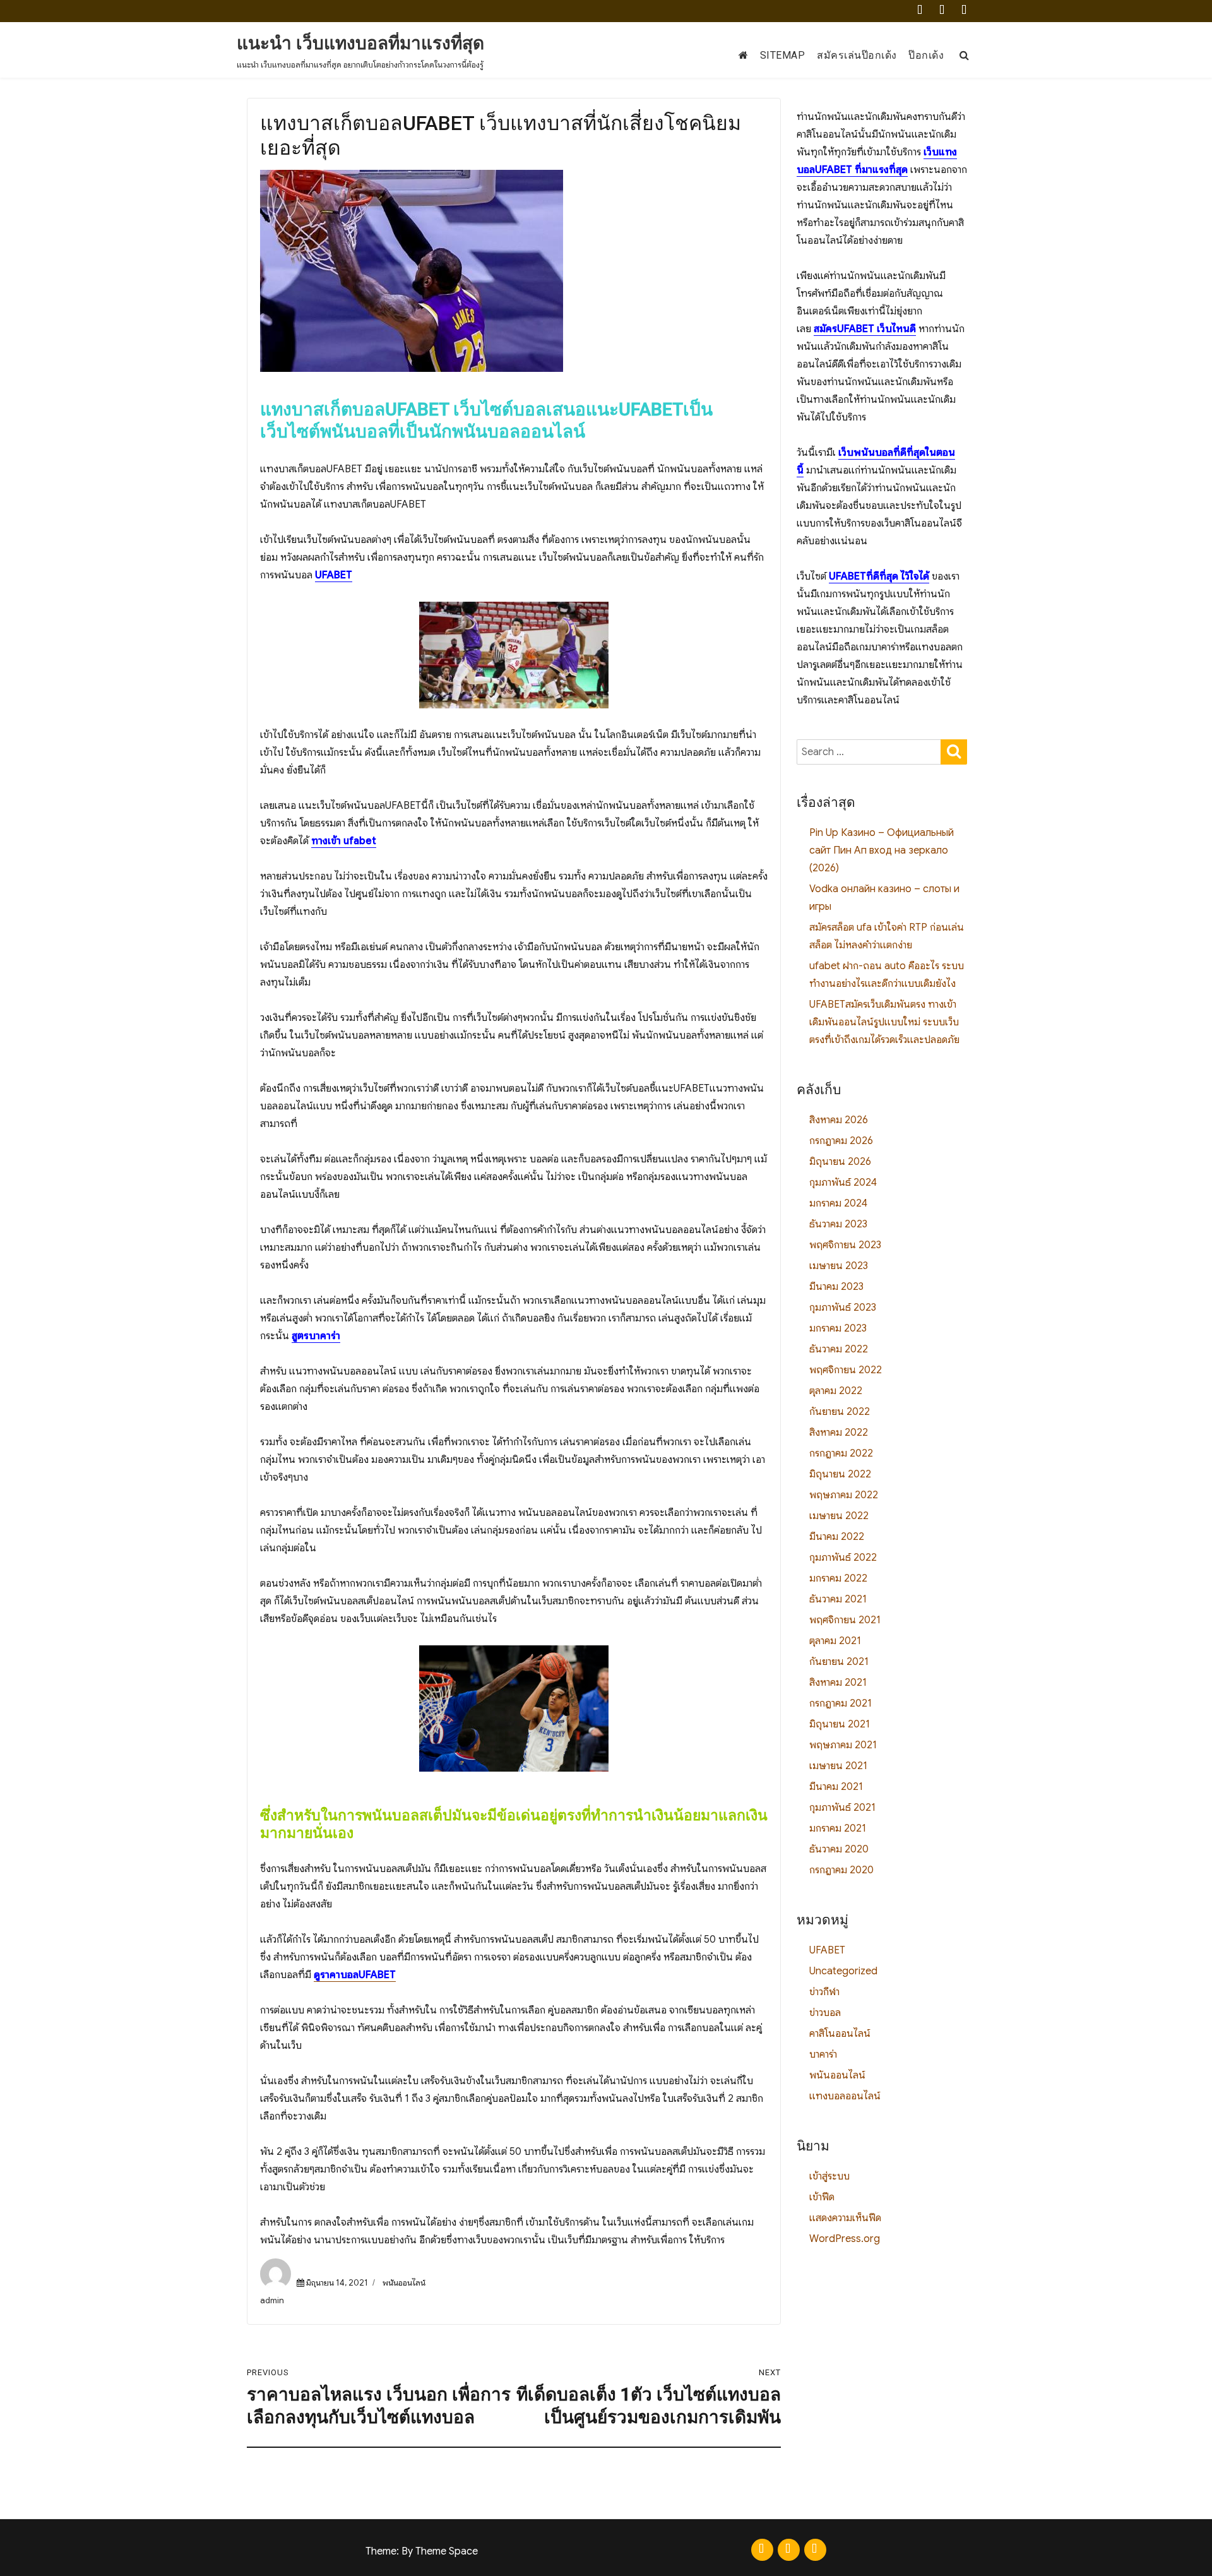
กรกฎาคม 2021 (841, 1703)
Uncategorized (843, 1971)
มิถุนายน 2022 (840, 1474)
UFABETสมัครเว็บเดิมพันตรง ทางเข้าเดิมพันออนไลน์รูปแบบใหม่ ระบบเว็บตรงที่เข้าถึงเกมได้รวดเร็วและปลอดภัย (884, 1022)
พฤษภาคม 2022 (844, 1495)
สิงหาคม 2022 (839, 1433)
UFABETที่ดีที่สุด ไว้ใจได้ (879, 576)
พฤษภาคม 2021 (843, 1745)
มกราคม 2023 (838, 1328)
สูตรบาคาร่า (316, 1336)
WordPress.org (845, 2239)
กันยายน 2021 (839, 1662)
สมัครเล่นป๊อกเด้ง (857, 55)
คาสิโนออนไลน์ (840, 2034)
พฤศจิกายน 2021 (845, 1620)
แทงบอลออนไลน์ (845, 2096)
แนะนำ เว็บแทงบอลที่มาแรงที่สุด (360, 43)
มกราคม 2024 (838, 1203)
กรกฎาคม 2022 (841, 1453)
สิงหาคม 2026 (839, 1120)
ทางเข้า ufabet (344, 841)
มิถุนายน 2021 (840, 1724)
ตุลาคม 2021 (835, 1641)
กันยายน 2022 (840, 1412)
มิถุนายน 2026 (840, 1162)
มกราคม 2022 (838, 1578)
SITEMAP (783, 55)
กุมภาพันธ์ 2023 (843, 1308)
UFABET (334, 575)
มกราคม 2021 (838, 1828)
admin (272, 2300)
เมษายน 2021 (838, 1766)
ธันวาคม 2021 (838, 1599)
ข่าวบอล (825, 2013)
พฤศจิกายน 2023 (845, 1245)
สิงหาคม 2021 (838, 1683)
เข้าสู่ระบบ (829, 2176)
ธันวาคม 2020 (839, 1849)
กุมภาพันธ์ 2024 (843, 1183)
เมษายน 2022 (839, 1516)
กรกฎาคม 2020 (841, 1870)
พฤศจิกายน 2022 (846, 1370)
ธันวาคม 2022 (839, 1349)
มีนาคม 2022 (837, 1537)
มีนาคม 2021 (836, 1787)
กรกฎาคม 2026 (841, 1141)
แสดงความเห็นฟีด (845, 2218)
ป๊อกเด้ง (926, 55)
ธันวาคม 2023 (838, 1224)
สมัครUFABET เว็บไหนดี (865, 329)
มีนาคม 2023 (836, 1287)
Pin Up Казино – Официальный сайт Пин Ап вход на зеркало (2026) (882, 850)
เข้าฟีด (822, 2197)
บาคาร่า (823, 2054)
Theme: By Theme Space (422, 2551)
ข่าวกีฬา (824, 1992)
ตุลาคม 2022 (836, 1391)
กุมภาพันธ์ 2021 (842, 1808)
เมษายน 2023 (839, 1266)
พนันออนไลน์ (404, 2283)
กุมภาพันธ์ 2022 (843, 1558)
